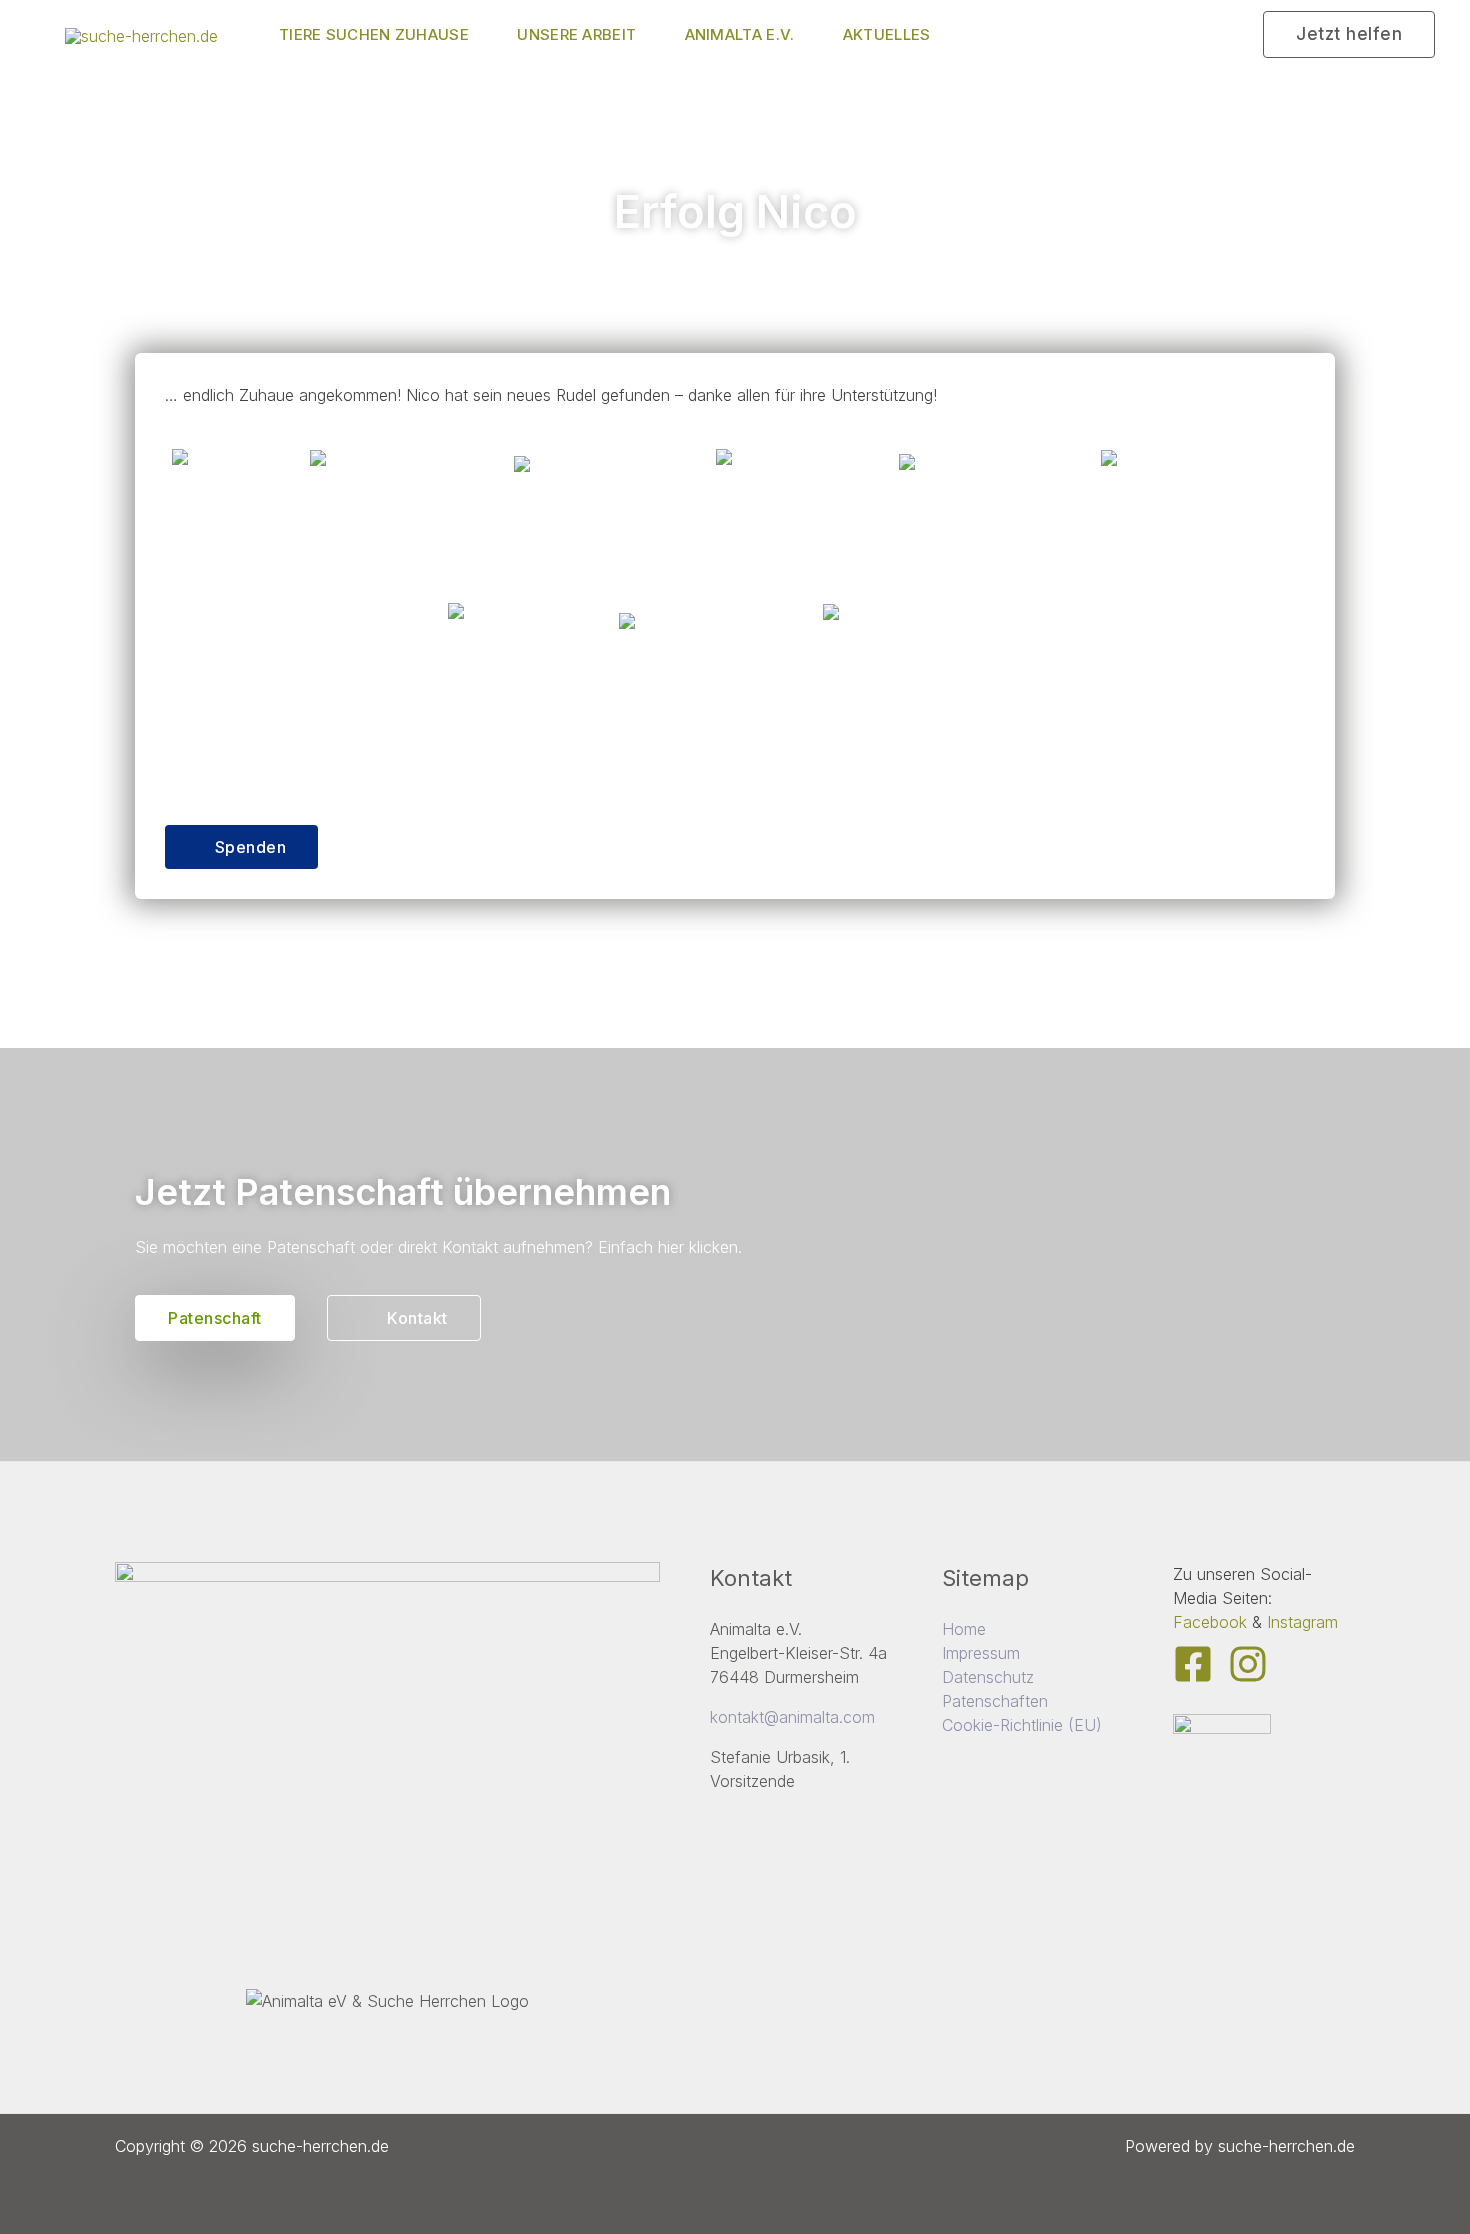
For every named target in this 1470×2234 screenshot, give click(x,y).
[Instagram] (1248, 1664)
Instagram (1302, 1622)
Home (964, 1629)
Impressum (981, 1653)
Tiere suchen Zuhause (374, 34)
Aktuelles (887, 34)
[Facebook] (1193, 1664)
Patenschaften (995, 1701)
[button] (1349, 34)
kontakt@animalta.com (792, 1717)
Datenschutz (988, 1677)
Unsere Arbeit (576, 34)
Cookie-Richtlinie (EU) (1022, 1725)
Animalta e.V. (740, 34)
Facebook (1210, 1622)
